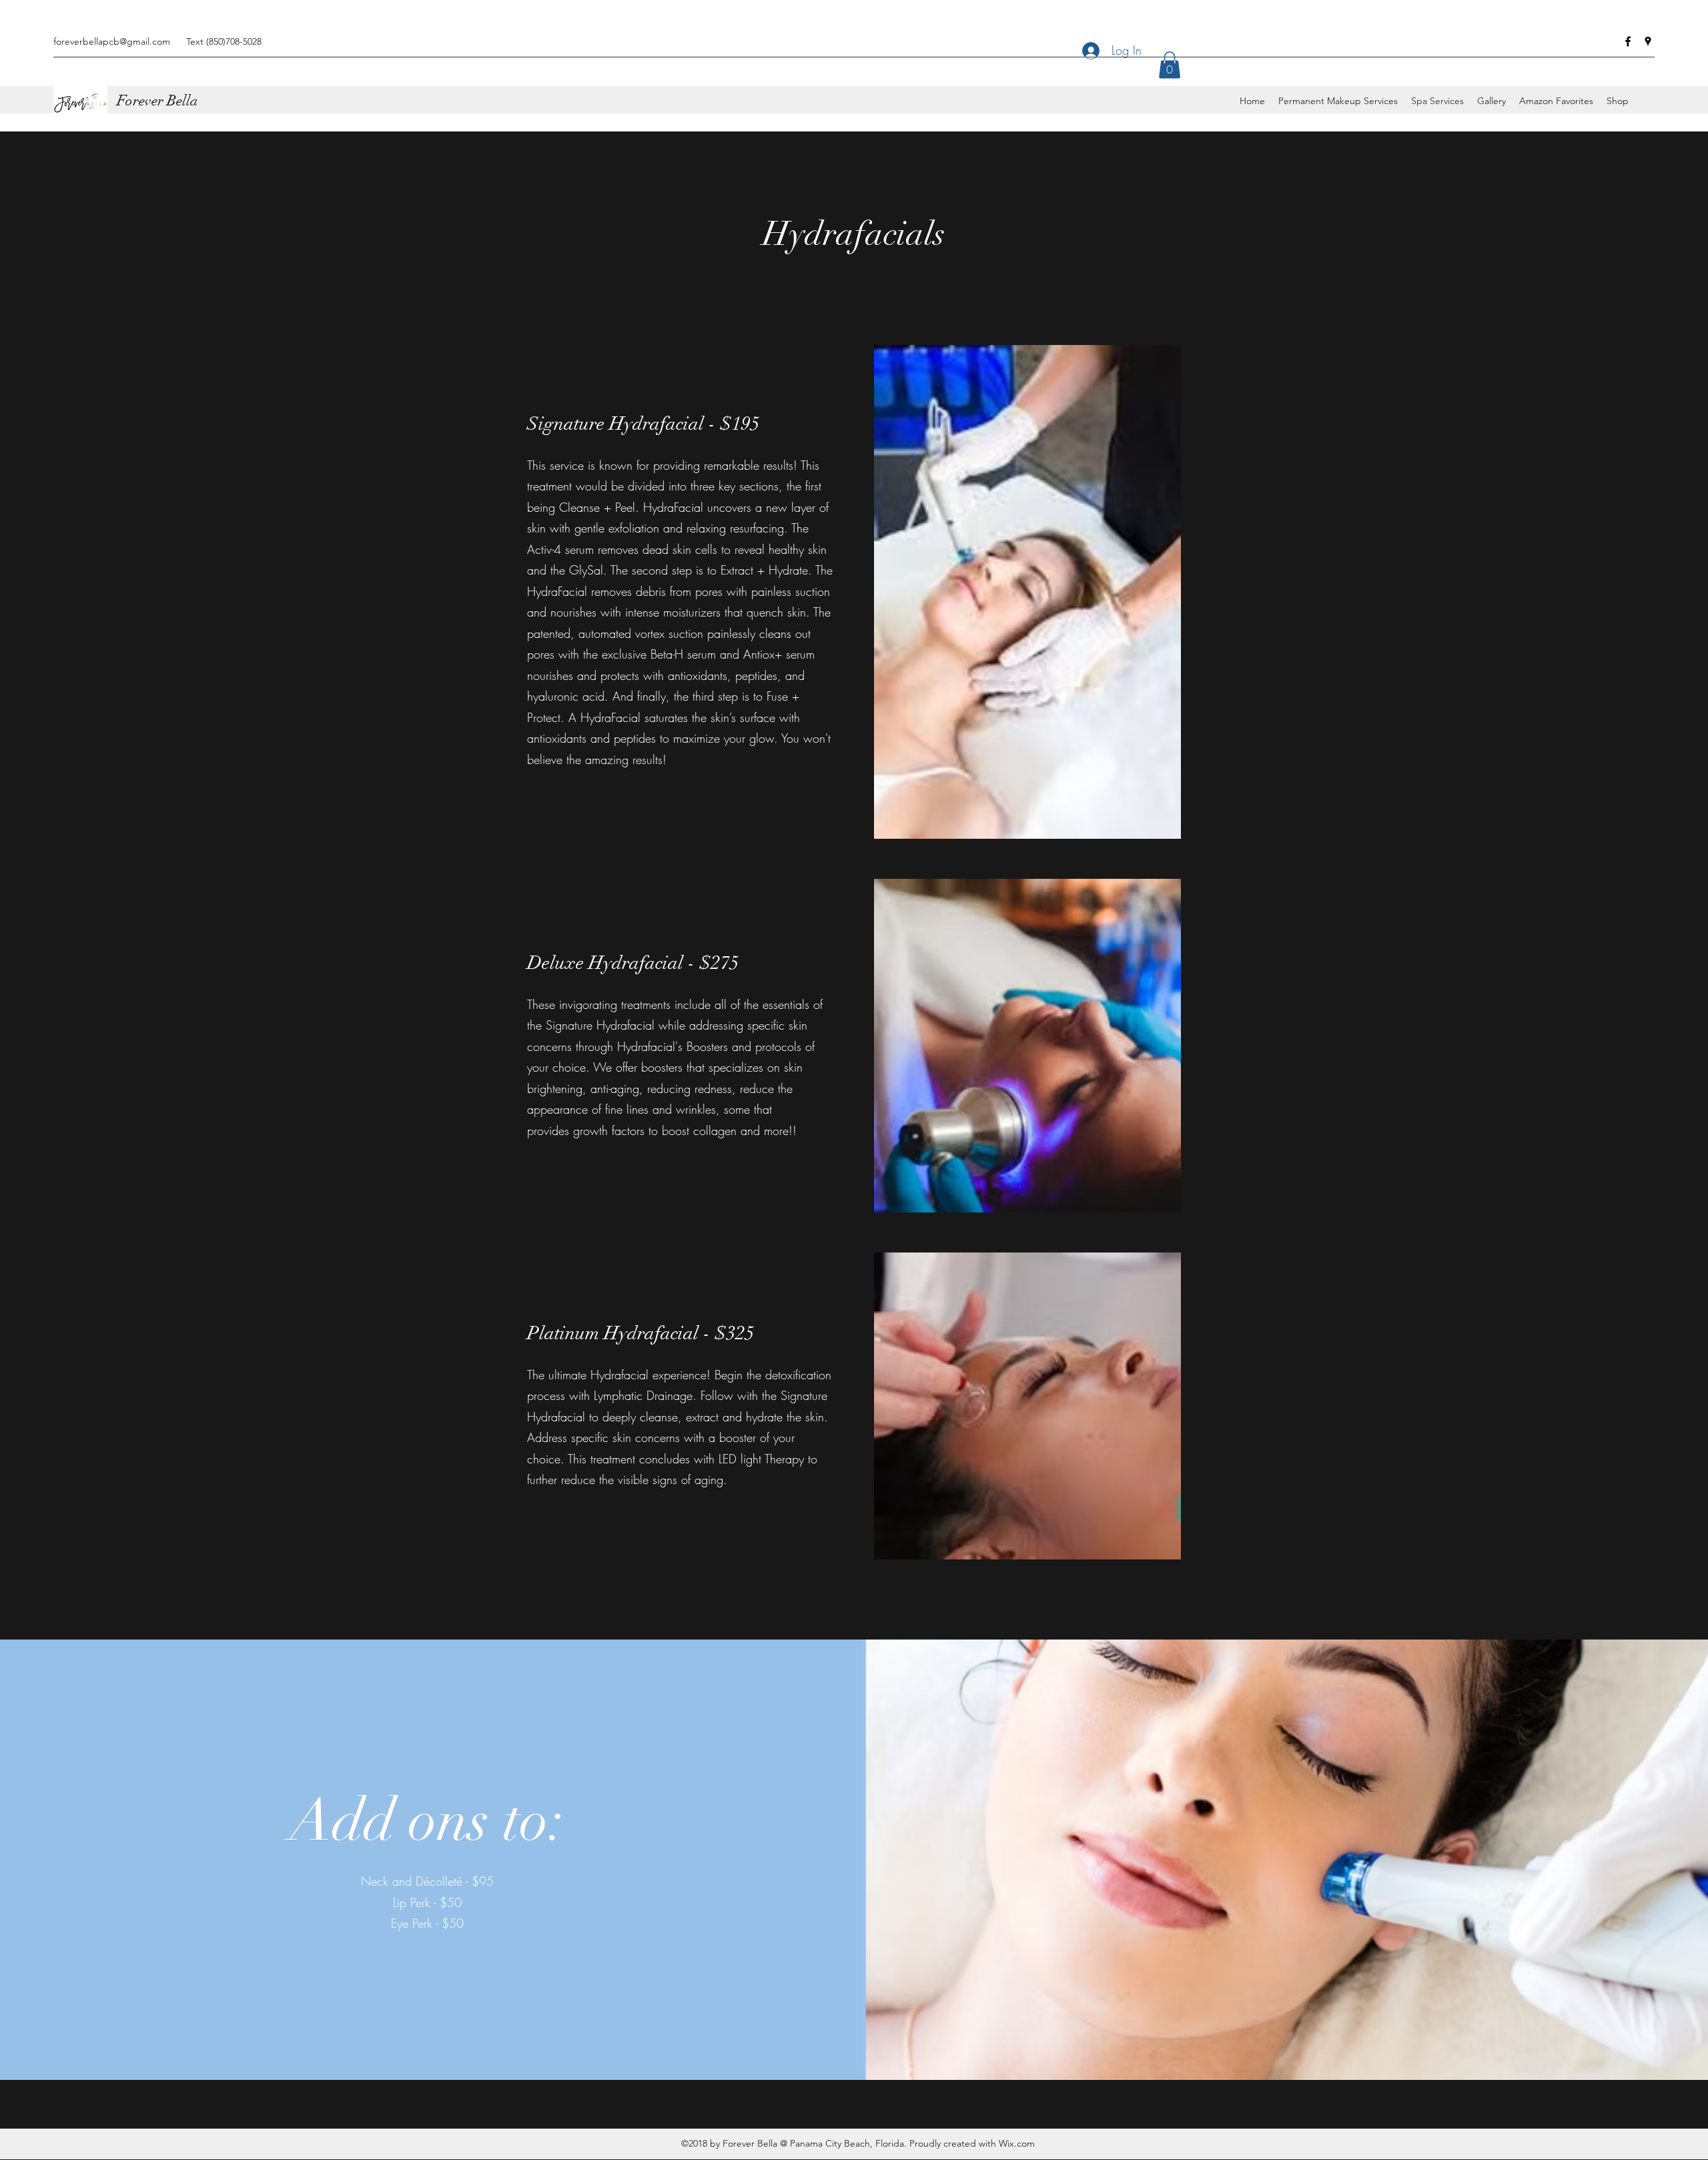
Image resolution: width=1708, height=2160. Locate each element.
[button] (1170, 65)
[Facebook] (1628, 41)
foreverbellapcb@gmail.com (112, 41)
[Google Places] (1648, 41)
